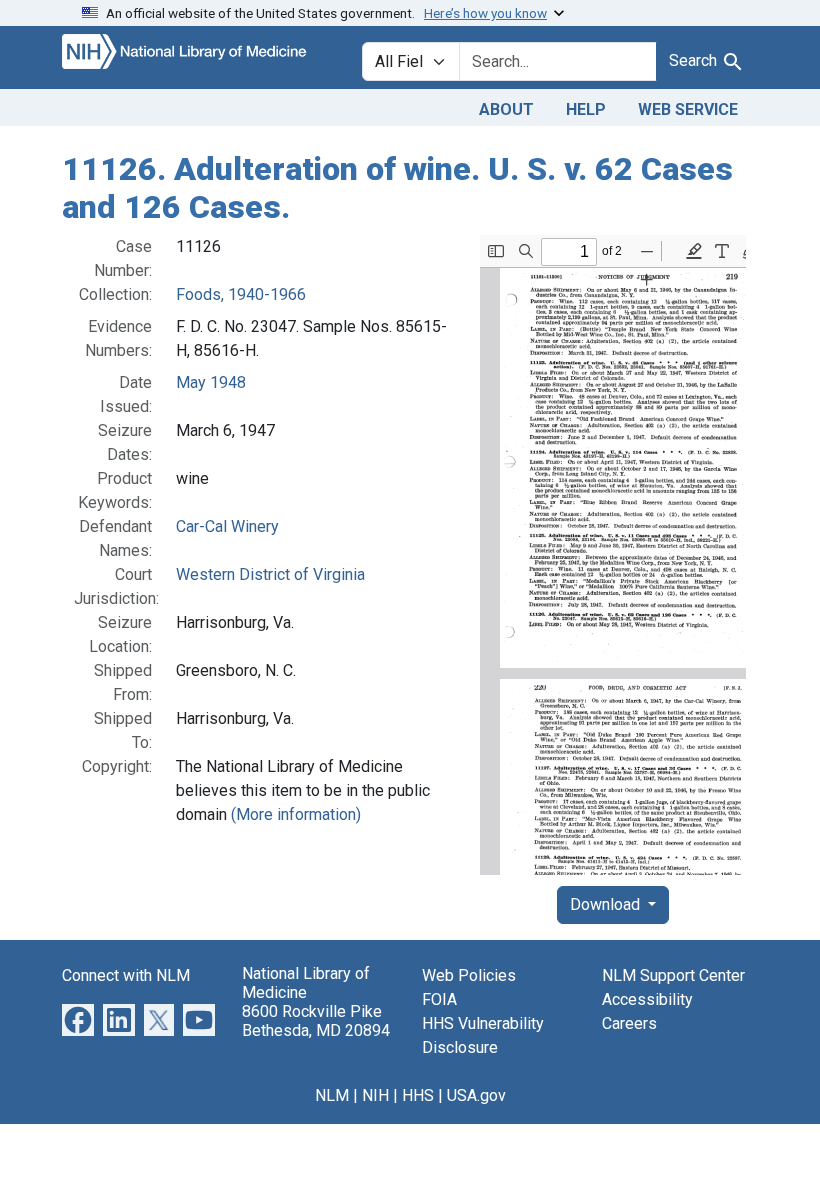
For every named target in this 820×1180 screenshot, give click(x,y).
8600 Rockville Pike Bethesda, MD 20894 (316, 1021)
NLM (332, 1095)
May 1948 (211, 382)
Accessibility (647, 999)
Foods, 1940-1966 (241, 294)
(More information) (296, 814)
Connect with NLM (126, 975)
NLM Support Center (673, 975)
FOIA (439, 999)
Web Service (688, 109)
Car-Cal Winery (227, 526)
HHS (418, 1095)
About (506, 109)
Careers (629, 1023)
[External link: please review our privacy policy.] (78, 1018)
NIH (375, 1095)
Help (586, 109)
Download (607, 904)
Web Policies (469, 975)
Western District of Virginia (270, 574)
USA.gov (476, 1095)
